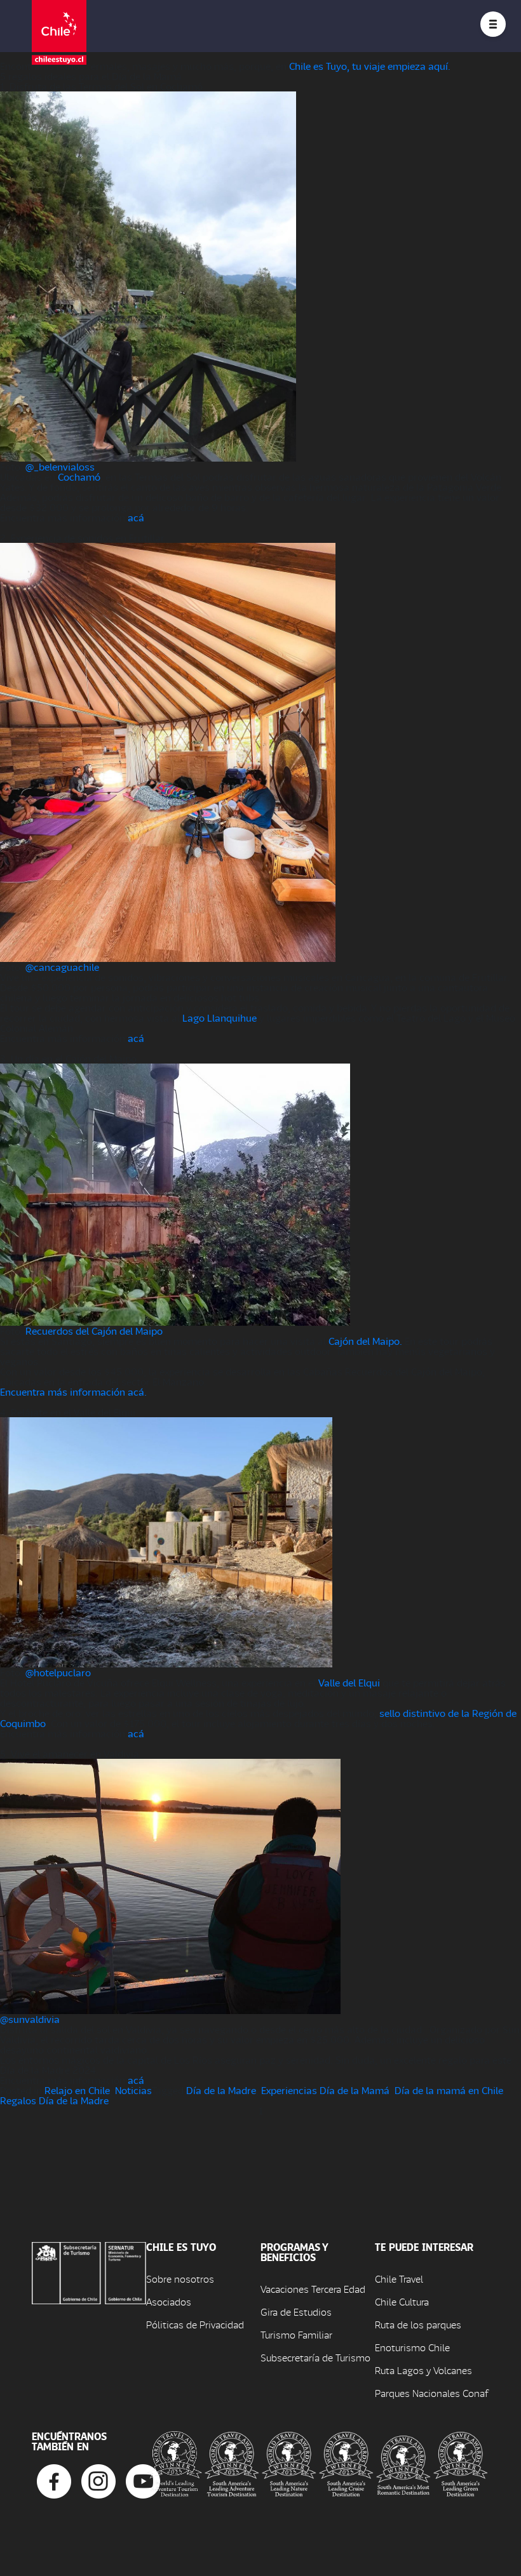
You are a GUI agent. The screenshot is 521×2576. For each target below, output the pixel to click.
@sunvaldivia (30, 2019)
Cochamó (79, 477)
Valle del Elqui (349, 1682)
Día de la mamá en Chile (449, 2090)
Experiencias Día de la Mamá (325, 2090)
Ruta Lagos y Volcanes (423, 2370)
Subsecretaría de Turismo (315, 2357)
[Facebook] (54, 2480)
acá (136, 517)
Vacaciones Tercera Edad (313, 2289)
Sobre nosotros (180, 2279)
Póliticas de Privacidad (195, 2324)
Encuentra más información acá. (73, 1391)
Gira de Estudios (296, 2312)
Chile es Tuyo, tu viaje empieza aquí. (370, 66)
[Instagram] (98, 2480)
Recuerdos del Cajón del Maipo (94, 1331)
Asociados (169, 2301)
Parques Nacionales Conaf (431, 2393)
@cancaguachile (62, 967)
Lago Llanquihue (220, 1018)
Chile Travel (399, 2279)
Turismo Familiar (296, 2334)
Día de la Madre (221, 2090)
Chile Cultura (402, 2301)
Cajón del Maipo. (365, 1341)
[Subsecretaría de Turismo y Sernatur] (89, 2272)
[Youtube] (143, 2480)
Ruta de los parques (418, 2324)
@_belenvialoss (60, 466)
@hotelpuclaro (58, 1672)
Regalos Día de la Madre (54, 2100)
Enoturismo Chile (412, 2347)
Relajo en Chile (77, 2090)
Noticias (133, 2090)
